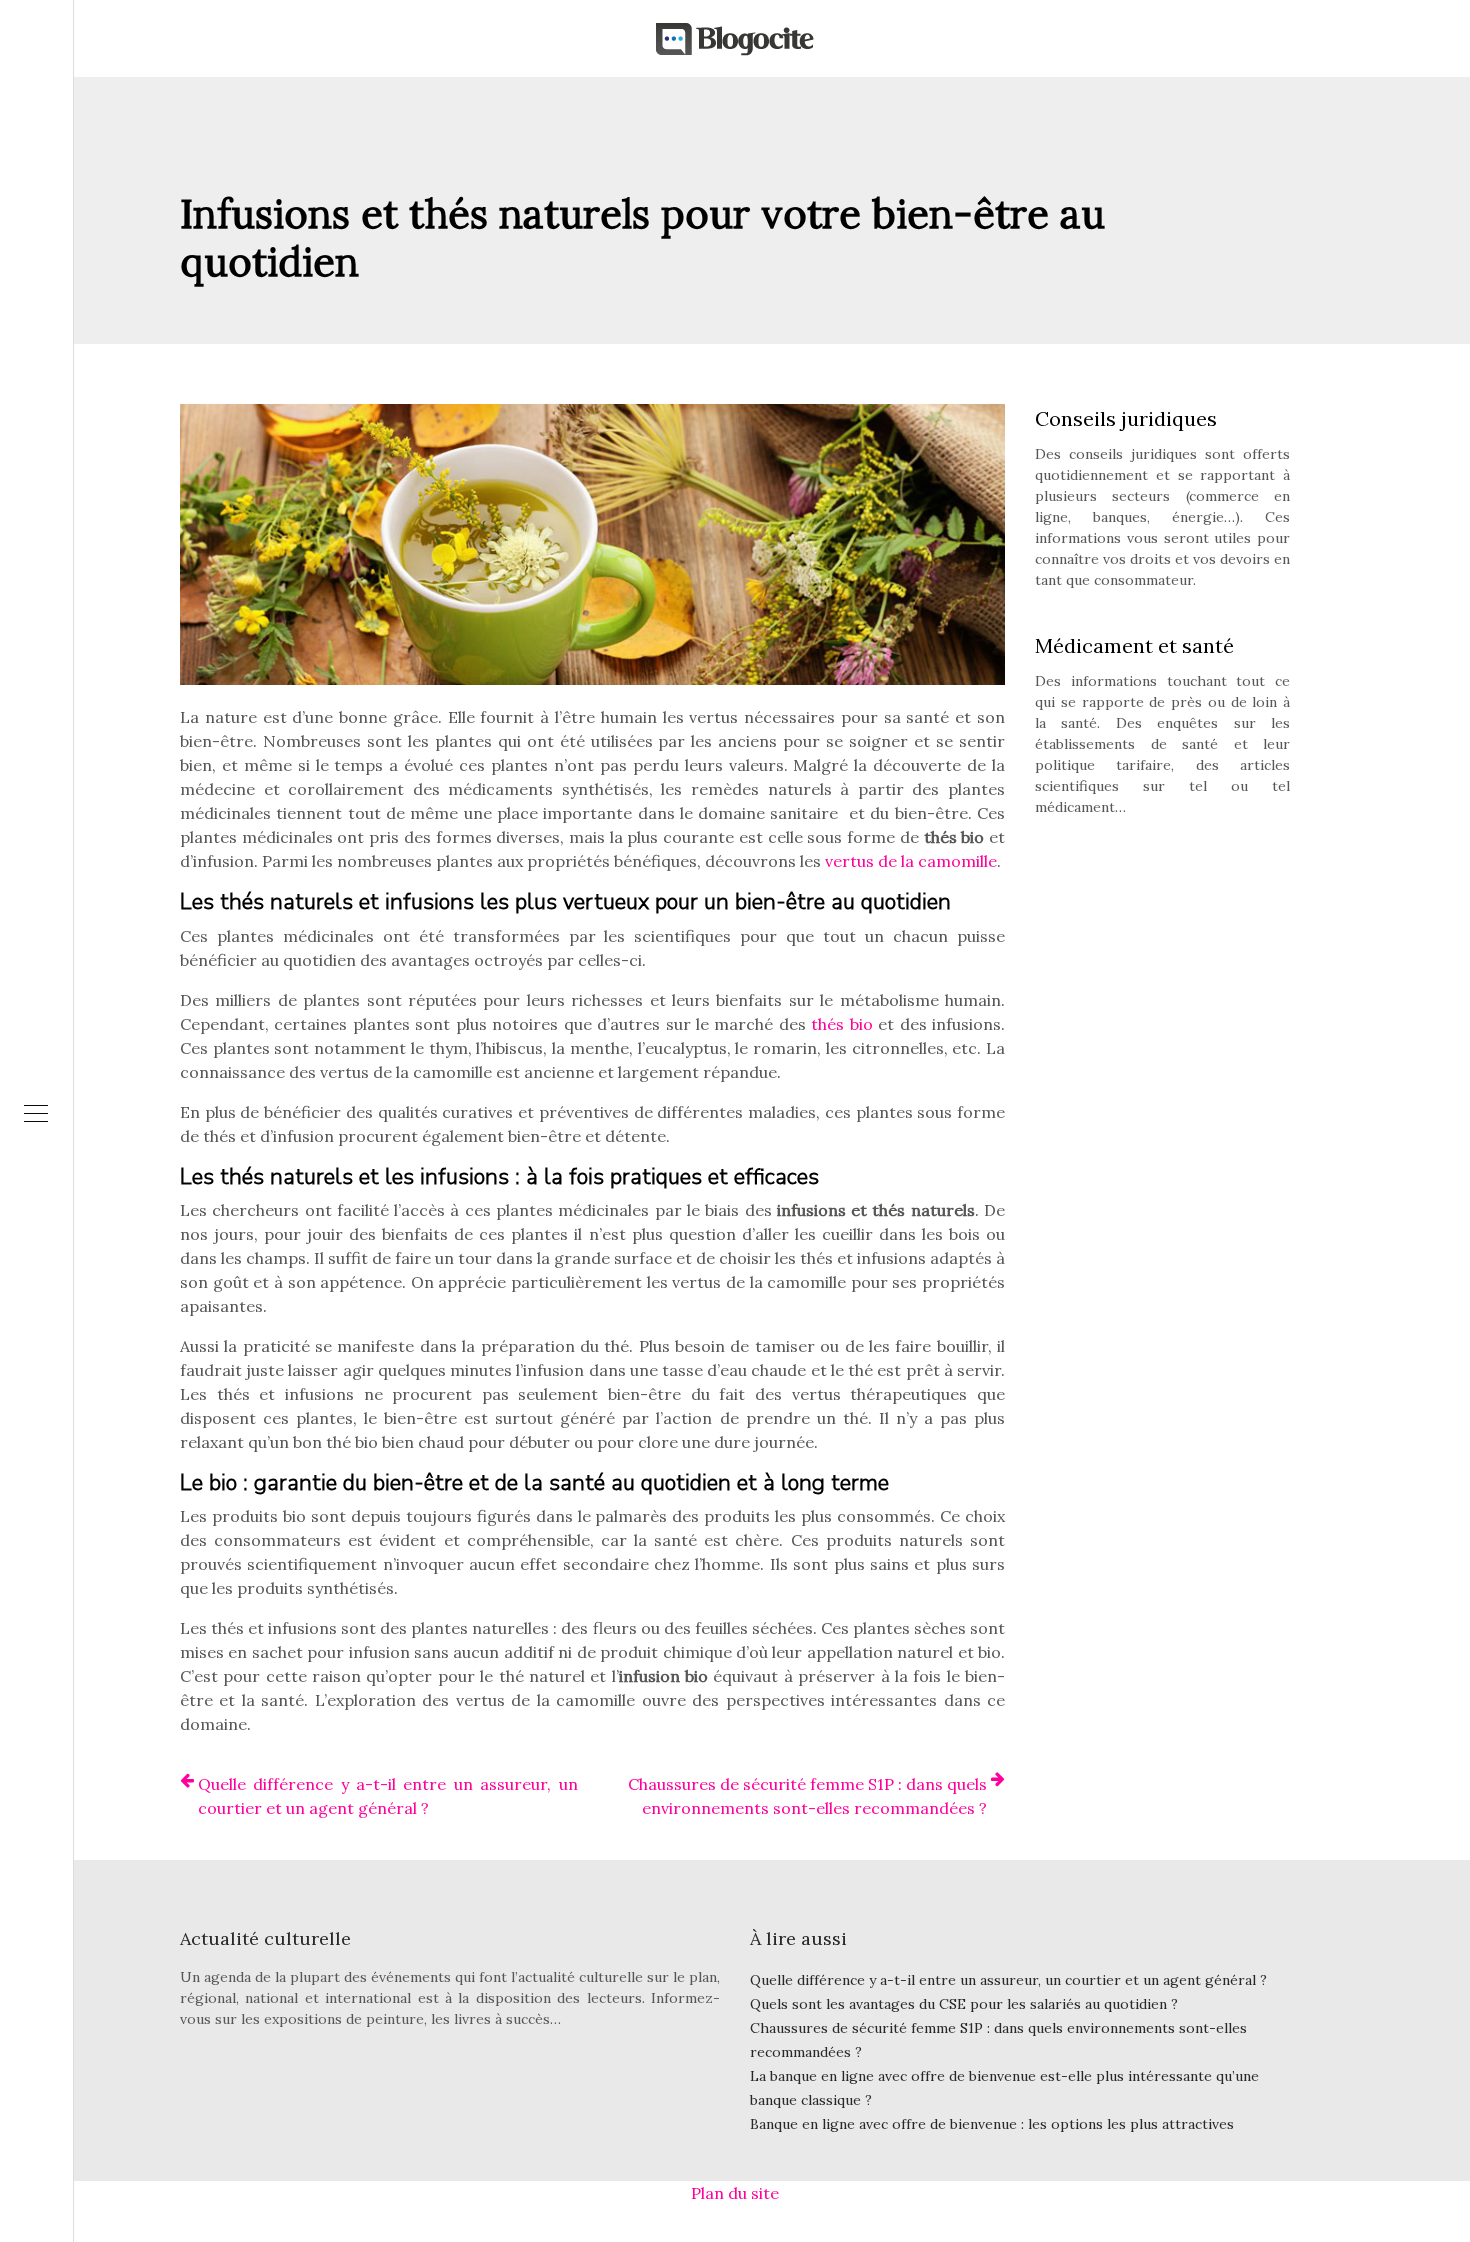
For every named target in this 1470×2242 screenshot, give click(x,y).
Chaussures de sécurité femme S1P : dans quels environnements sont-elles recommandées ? (807, 1796)
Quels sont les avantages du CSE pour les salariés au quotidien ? (964, 2004)
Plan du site (735, 2193)
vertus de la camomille (911, 861)
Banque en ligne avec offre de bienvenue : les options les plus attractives (992, 2124)
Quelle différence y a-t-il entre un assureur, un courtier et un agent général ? (388, 1796)
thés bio (841, 1024)
